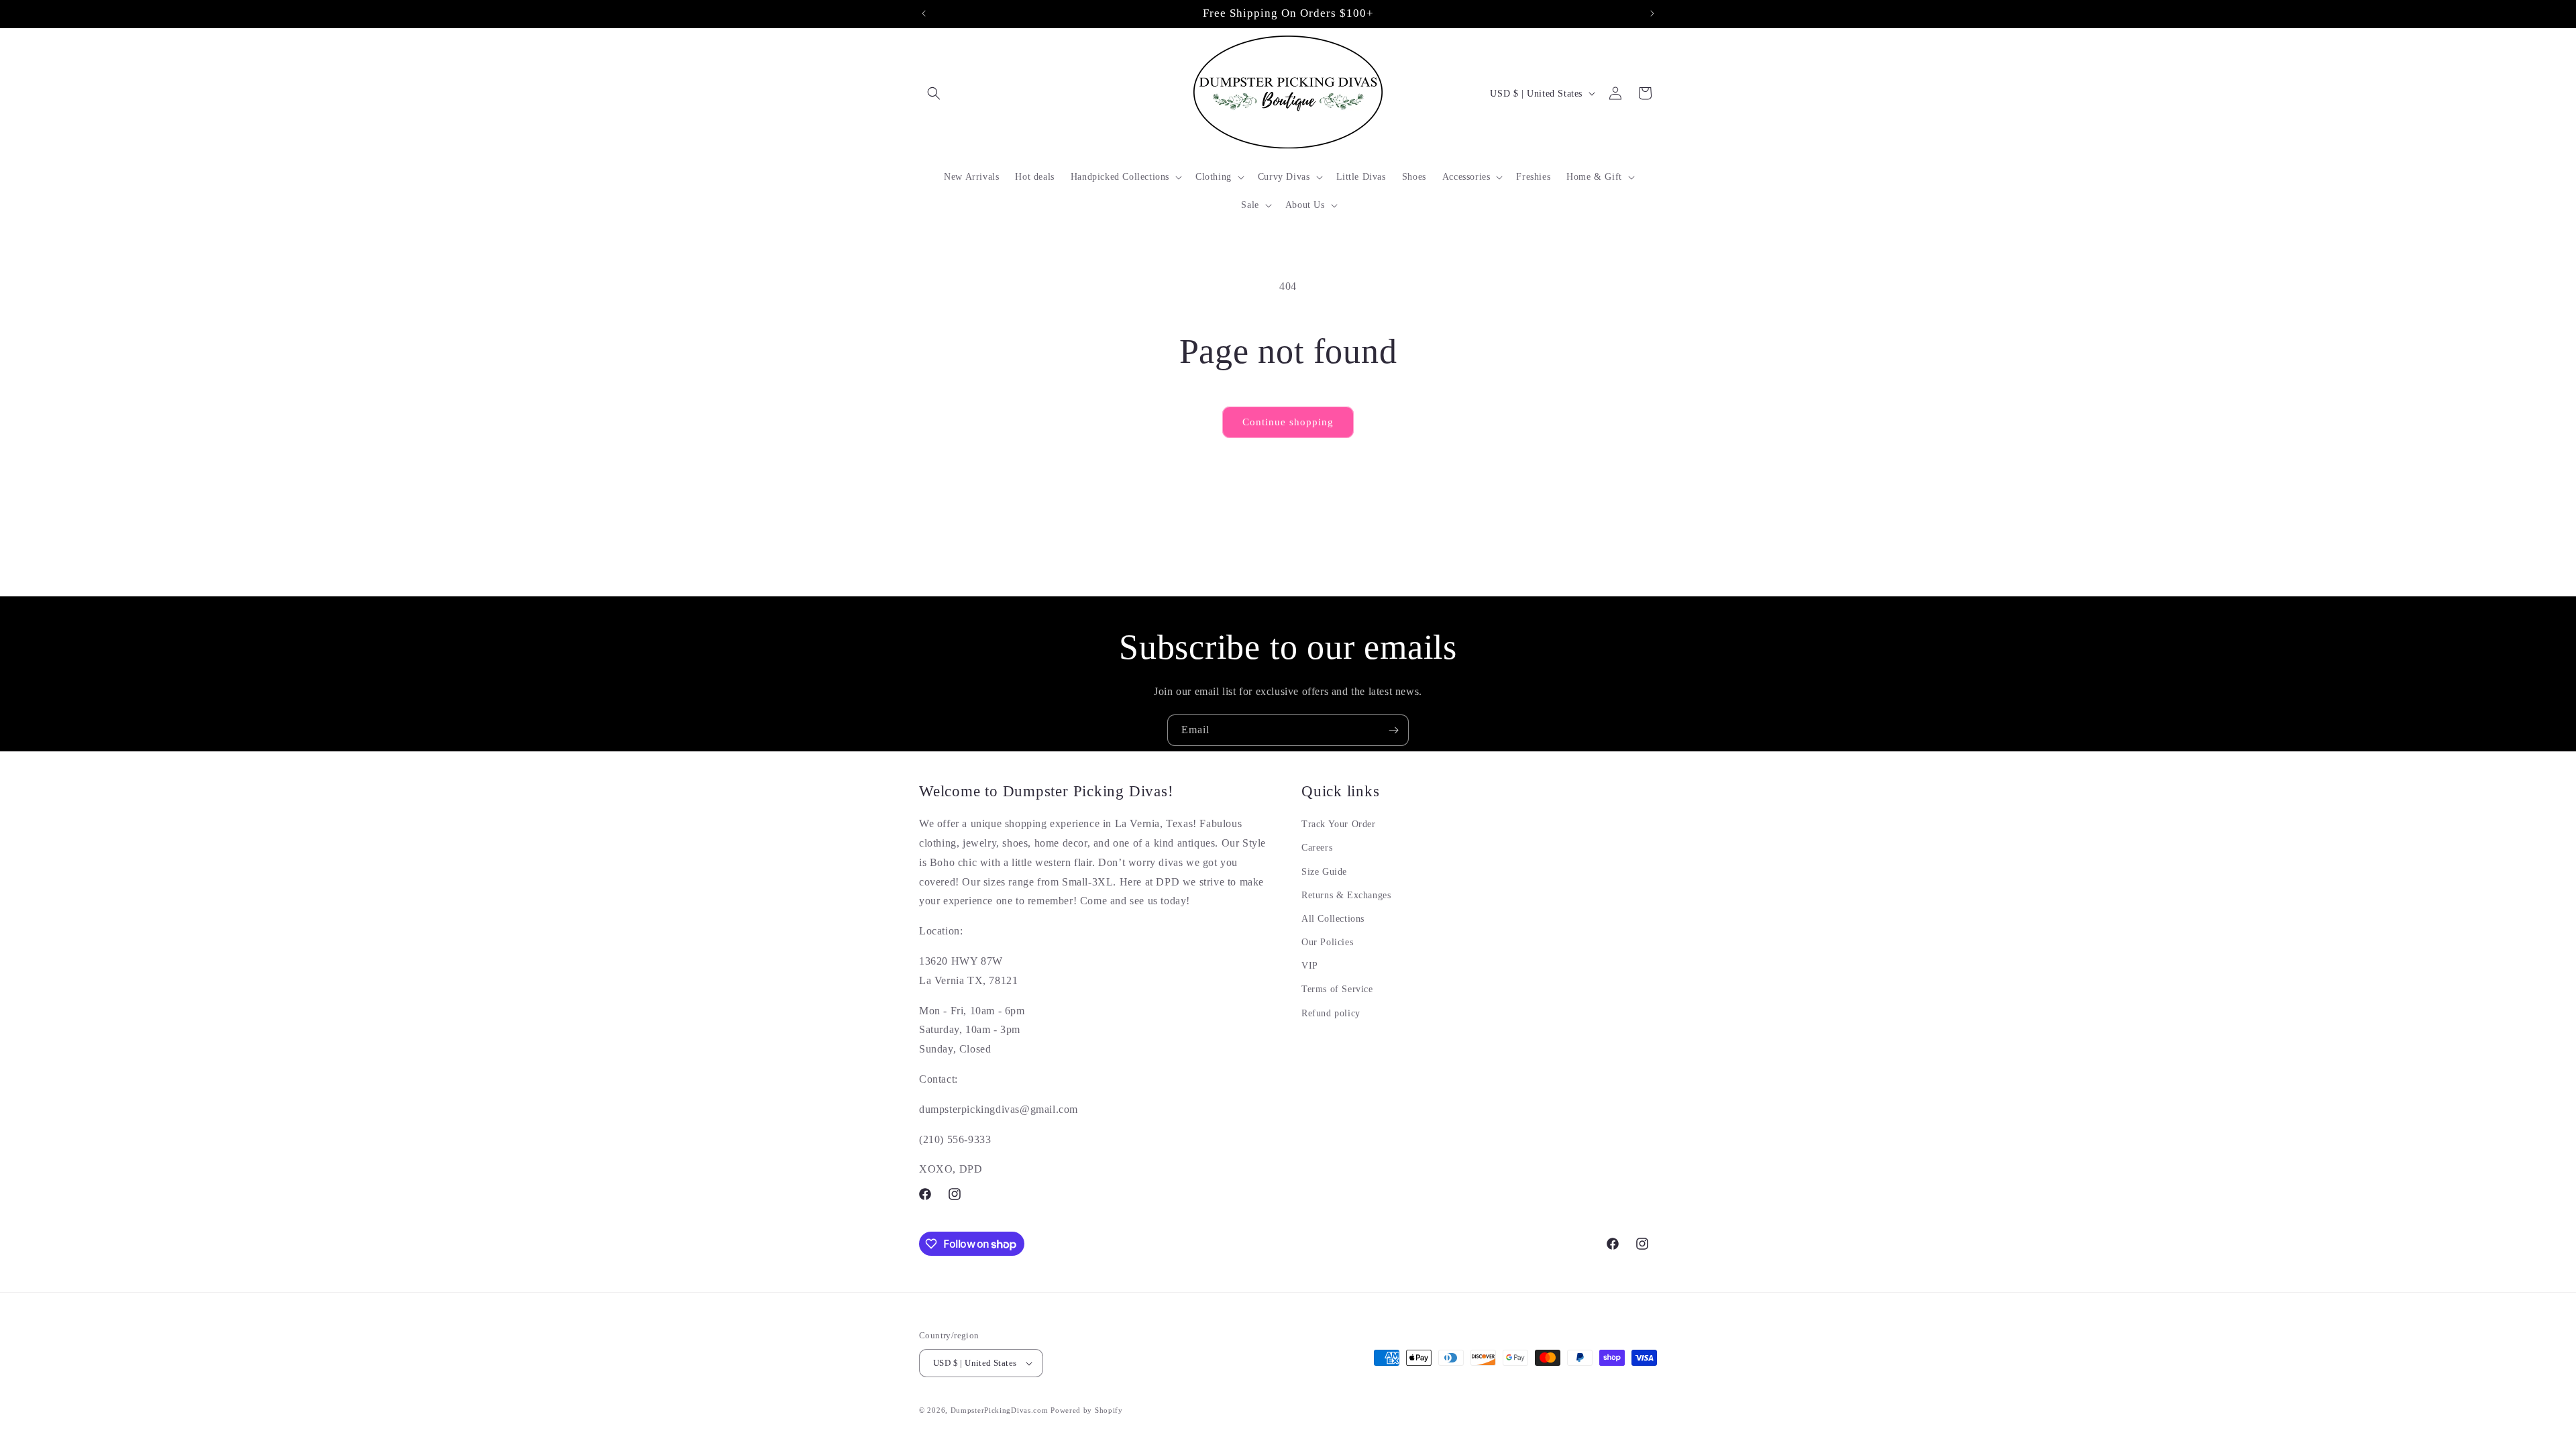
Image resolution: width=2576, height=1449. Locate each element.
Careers (1317, 848)
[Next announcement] (1652, 13)
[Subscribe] (1393, 730)
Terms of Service (1337, 989)
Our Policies (1327, 942)
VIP (1310, 966)
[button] (934, 93)
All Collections (1333, 919)
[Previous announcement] (924, 13)
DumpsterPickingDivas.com (1000, 1410)
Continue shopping (1288, 422)
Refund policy (1331, 1013)
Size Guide (1324, 872)
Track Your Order (1339, 824)
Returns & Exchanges (1346, 895)
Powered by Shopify (1087, 1410)
